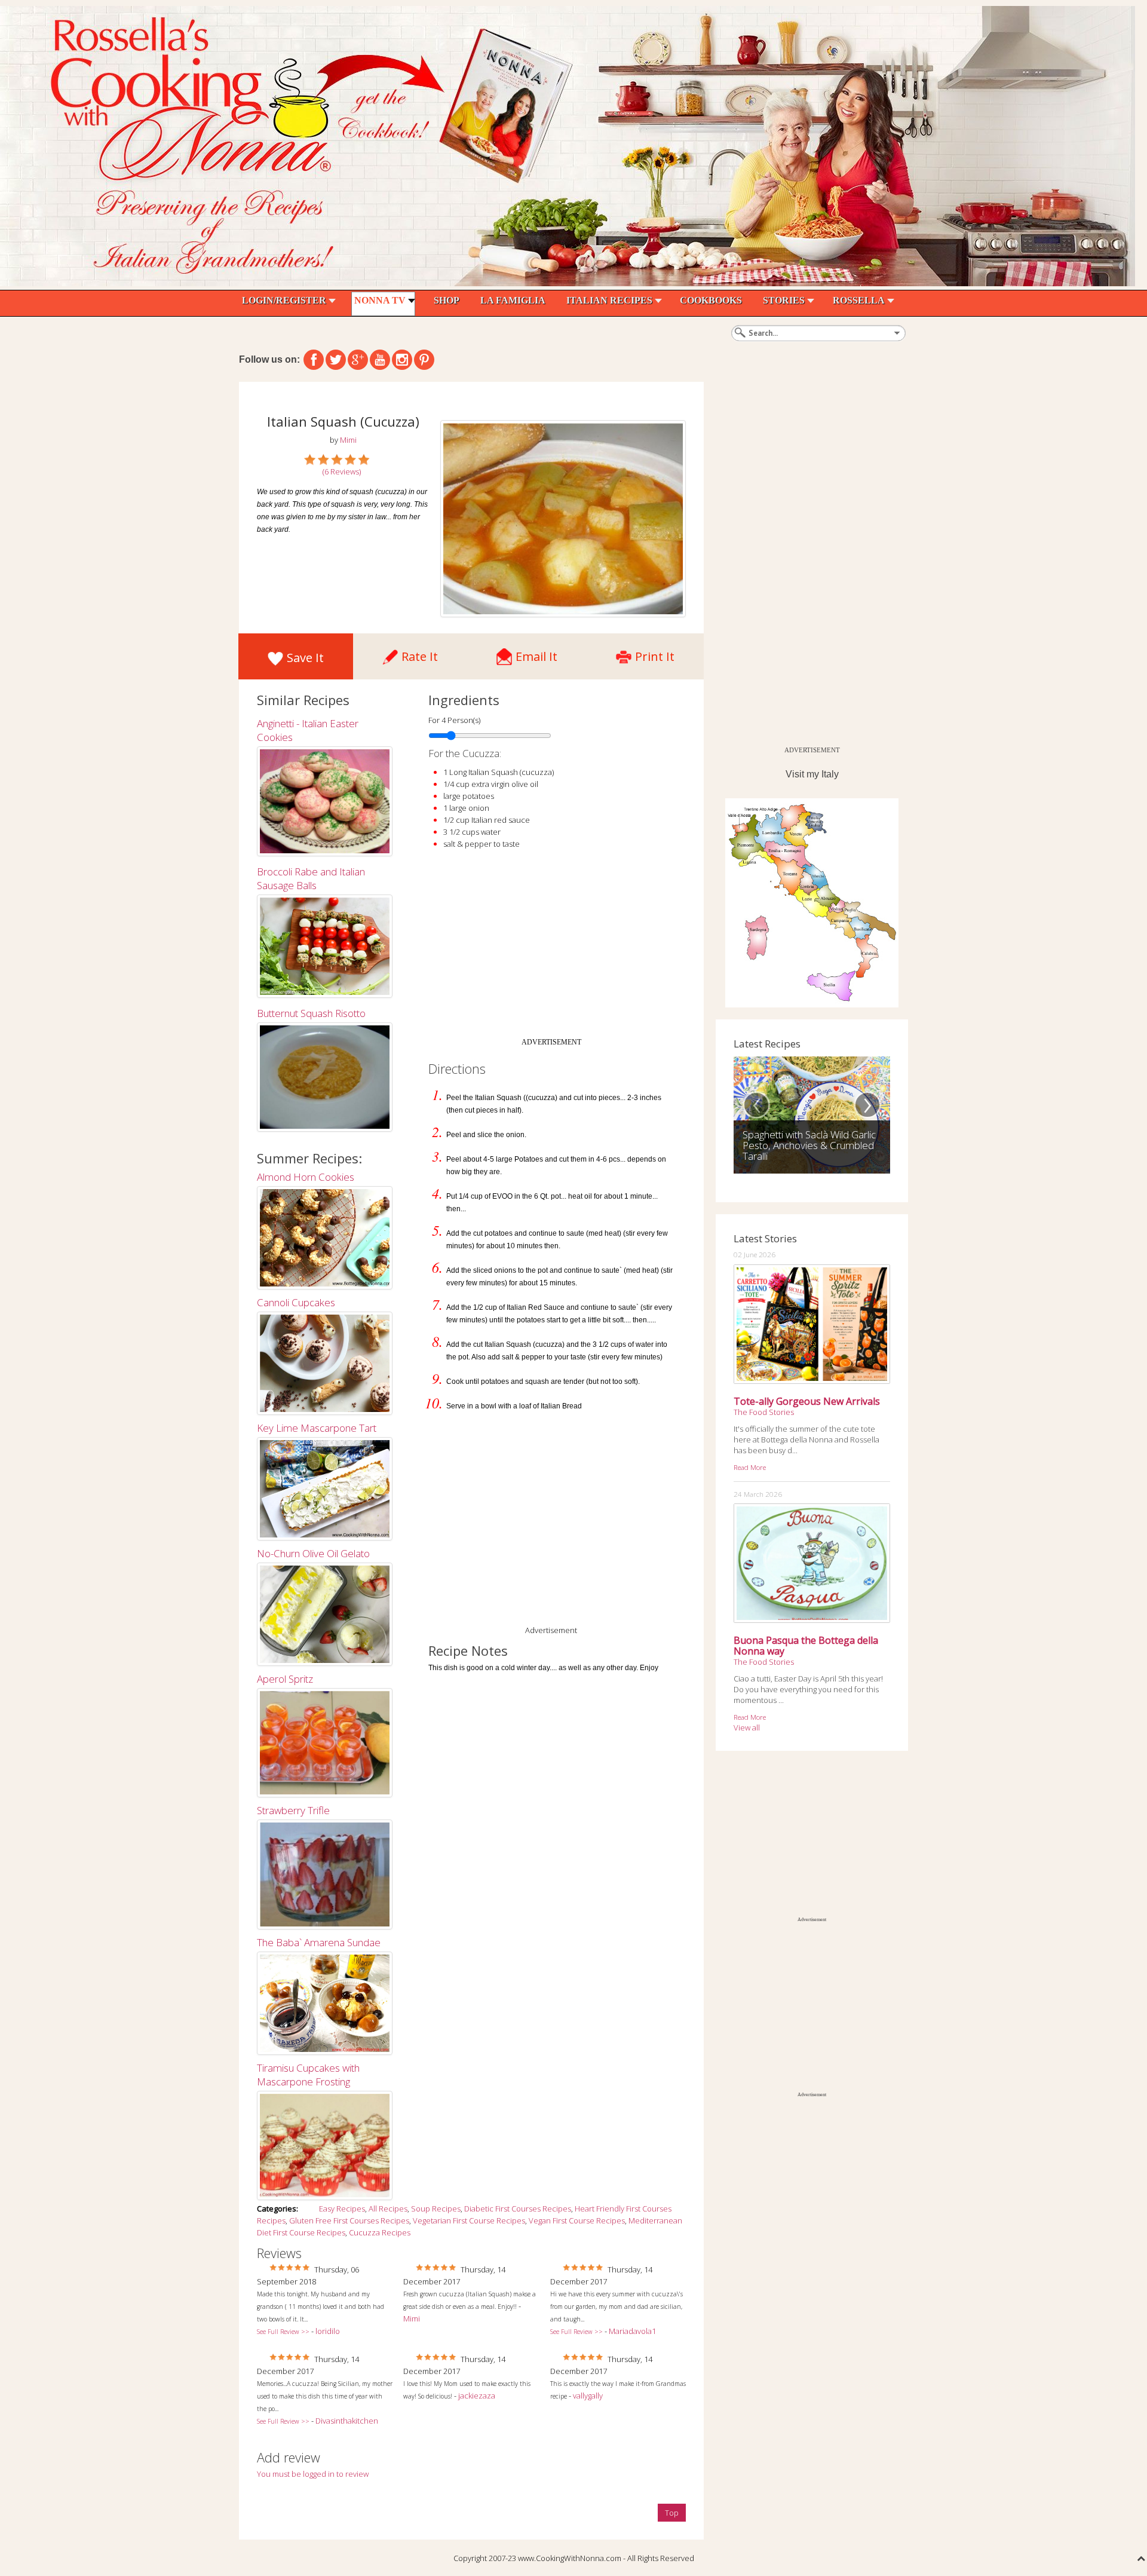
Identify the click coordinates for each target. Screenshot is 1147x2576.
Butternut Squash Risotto (311, 1013)
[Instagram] (402, 360)
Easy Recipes (342, 2209)
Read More (750, 1467)
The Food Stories (764, 1412)
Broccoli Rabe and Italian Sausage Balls (311, 878)
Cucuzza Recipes (380, 2232)
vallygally (588, 2396)
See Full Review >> (283, 2332)
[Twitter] (336, 360)
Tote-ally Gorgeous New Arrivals (807, 1401)
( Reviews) (342, 471)
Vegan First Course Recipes (577, 2220)
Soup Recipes (436, 2209)
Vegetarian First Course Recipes (469, 2220)
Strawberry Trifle (293, 1810)
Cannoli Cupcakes (296, 1302)
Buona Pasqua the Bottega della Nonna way (806, 1646)
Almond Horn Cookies (306, 1177)
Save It (305, 658)
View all (747, 1727)
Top (672, 2513)
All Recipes (388, 2209)
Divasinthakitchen (347, 2421)
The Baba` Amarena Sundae (319, 1942)
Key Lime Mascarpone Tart (317, 1428)
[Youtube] (380, 360)
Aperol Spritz (285, 1679)
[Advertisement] (551, 948)
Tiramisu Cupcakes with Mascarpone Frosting (308, 2075)
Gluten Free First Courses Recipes (349, 2220)
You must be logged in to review (313, 2474)
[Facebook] (314, 360)
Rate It (420, 653)
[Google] (358, 360)
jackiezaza (477, 2396)
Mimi (412, 2318)
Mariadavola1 (632, 2331)
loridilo (328, 2331)
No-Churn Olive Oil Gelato (313, 1553)
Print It (655, 653)
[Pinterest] (424, 360)
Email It (536, 653)
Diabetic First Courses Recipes (518, 2209)
